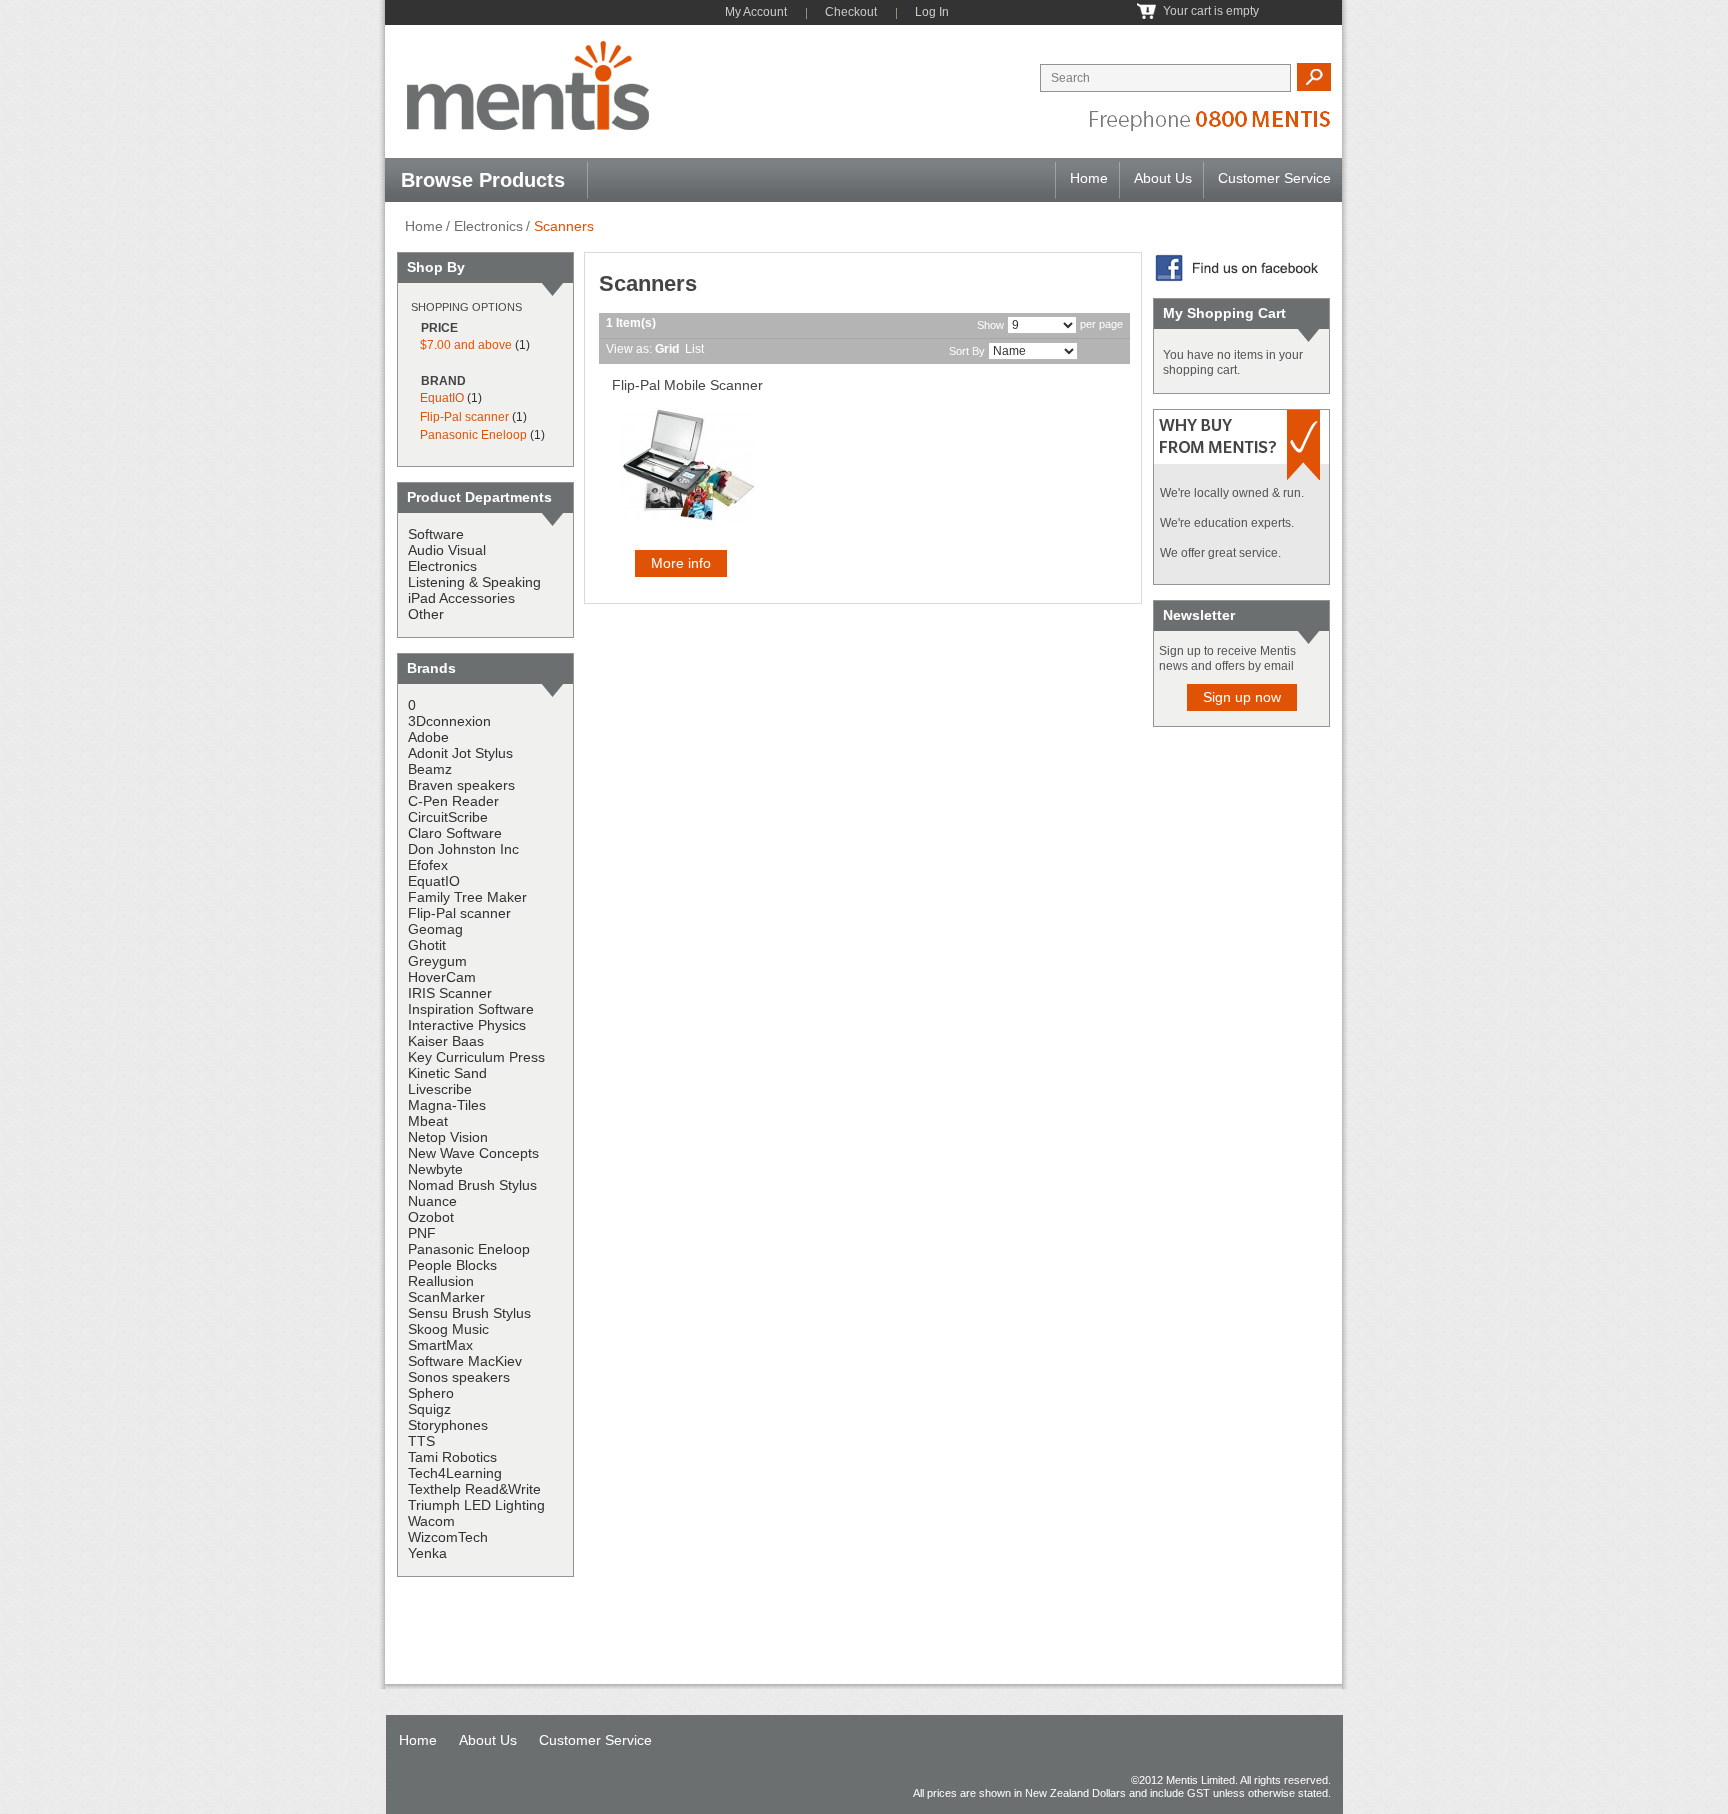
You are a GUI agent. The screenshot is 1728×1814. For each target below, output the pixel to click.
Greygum (437, 961)
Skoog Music (448, 1329)
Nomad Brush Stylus (472, 1185)
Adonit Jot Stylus (460, 753)
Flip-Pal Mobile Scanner (687, 385)
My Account (756, 12)
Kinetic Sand (447, 1073)
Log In (932, 12)
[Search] (1313, 77)
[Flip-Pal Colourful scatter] (686, 466)
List (694, 349)
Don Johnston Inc (463, 849)
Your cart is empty (1211, 11)
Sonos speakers (459, 1377)
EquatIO (442, 398)
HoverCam (442, 977)
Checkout (851, 12)
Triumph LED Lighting (476, 1505)
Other (426, 614)
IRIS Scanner (450, 993)
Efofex (428, 865)
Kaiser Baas (446, 1041)
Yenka (427, 1553)
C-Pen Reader (453, 801)
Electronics (488, 226)
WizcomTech (448, 1537)
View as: (629, 349)
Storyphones (448, 1425)
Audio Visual (447, 550)
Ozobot (431, 1217)
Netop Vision (448, 1137)
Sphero (431, 1393)
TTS (421, 1441)
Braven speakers (461, 785)
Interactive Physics (467, 1025)
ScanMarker (446, 1297)
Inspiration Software (471, 1009)
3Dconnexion (449, 721)
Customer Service (1274, 178)
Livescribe (440, 1089)
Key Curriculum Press (476, 1057)
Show (990, 325)
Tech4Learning (455, 1473)
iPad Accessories (461, 598)
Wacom (431, 1521)
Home (1089, 178)
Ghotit (427, 945)
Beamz (430, 769)
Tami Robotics (452, 1457)
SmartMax (440, 1345)
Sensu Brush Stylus (469, 1313)
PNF (422, 1233)
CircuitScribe (448, 817)
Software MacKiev (465, 1361)
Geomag (435, 929)
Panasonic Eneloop (473, 435)
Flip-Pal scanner (464, 417)
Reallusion (441, 1281)
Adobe (428, 737)
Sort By (967, 351)
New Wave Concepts (473, 1153)
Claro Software (455, 833)
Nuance (432, 1201)
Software (436, 534)
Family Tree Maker (467, 897)
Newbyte (435, 1169)
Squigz (429, 1409)
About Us (1163, 178)
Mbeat (428, 1121)
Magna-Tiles (447, 1105)
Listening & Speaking (474, 582)
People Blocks (452, 1265)
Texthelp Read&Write (474, 1489)
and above (466, 345)
